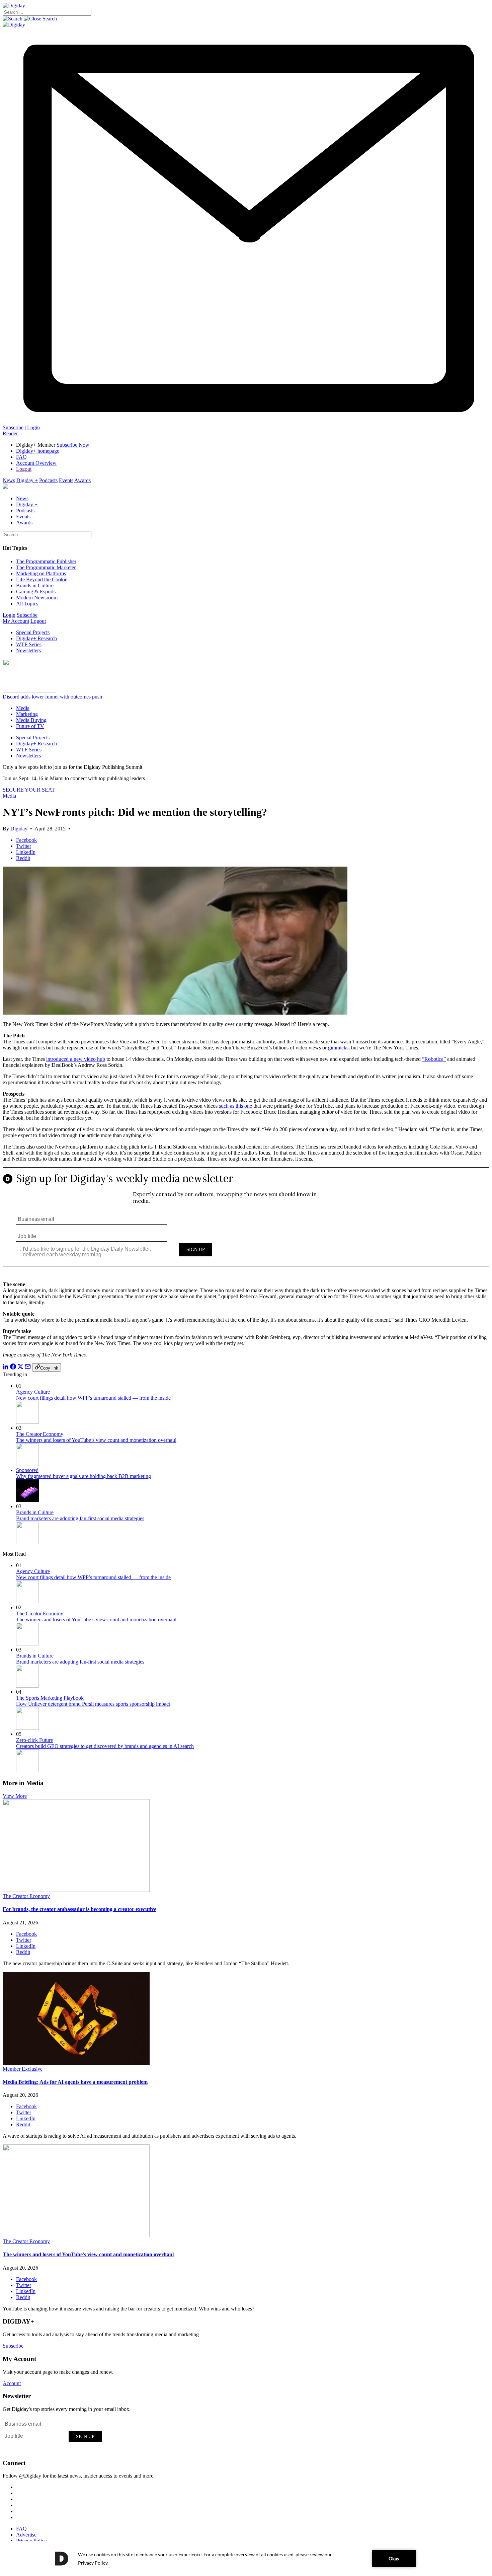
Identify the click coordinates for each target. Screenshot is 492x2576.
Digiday (19, 829)
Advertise (26, 2535)
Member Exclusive (23, 2069)
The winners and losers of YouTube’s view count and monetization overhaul (96, 1440)
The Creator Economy (40, 1434)
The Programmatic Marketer (46, 567)
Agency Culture (33, 1392)
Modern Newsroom (37, 598)
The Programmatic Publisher (46, 561)
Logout (24, 469)
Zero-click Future (34, 1740)
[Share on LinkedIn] (6, 1368)
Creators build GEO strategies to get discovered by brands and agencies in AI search (105, 1746)
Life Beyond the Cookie (42, 579)
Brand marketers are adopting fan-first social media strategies (80, 1518)
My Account (16, 621)
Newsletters (28, 650)
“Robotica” (434, 1059)
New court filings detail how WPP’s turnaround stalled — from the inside (93, 1398)
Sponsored (27, 1470)
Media (23, 708)
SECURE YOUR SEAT (29, 790)
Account (12, 2383)
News (9, 480)
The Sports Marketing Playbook (50, 1698)
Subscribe (13, 427)
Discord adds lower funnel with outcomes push (52, 697)
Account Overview (36, 463)
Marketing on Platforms (41, 573)
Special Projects (33, 632)
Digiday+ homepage (38, 451)
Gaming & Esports (36, 592)
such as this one (235, 1106)
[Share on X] (20, 1368)
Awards (83, 480)
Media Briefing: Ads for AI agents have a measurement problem (75, 2082)
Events (66, 480)
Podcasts (48, 480)
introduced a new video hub (76, 1059)
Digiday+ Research (36, 638)
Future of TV (30, 726)
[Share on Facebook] (13, 1368)
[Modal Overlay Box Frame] (246, 1222)
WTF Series (29, 644)
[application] (246, 2559)
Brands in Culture (35, 585)
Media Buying (31, 720)
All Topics (27, 604)
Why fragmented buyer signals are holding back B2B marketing (84, 1476)
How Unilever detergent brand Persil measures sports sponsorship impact (93, 1704)
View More (15, 1796)
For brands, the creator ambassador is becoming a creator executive (79, 1909)
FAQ (21, 457)
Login (33, 427)
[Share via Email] (28, 1368)
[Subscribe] (246, 421)
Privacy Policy (31, 2541)
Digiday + (27, 480)
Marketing (27, 714)
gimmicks (338, 1048)
